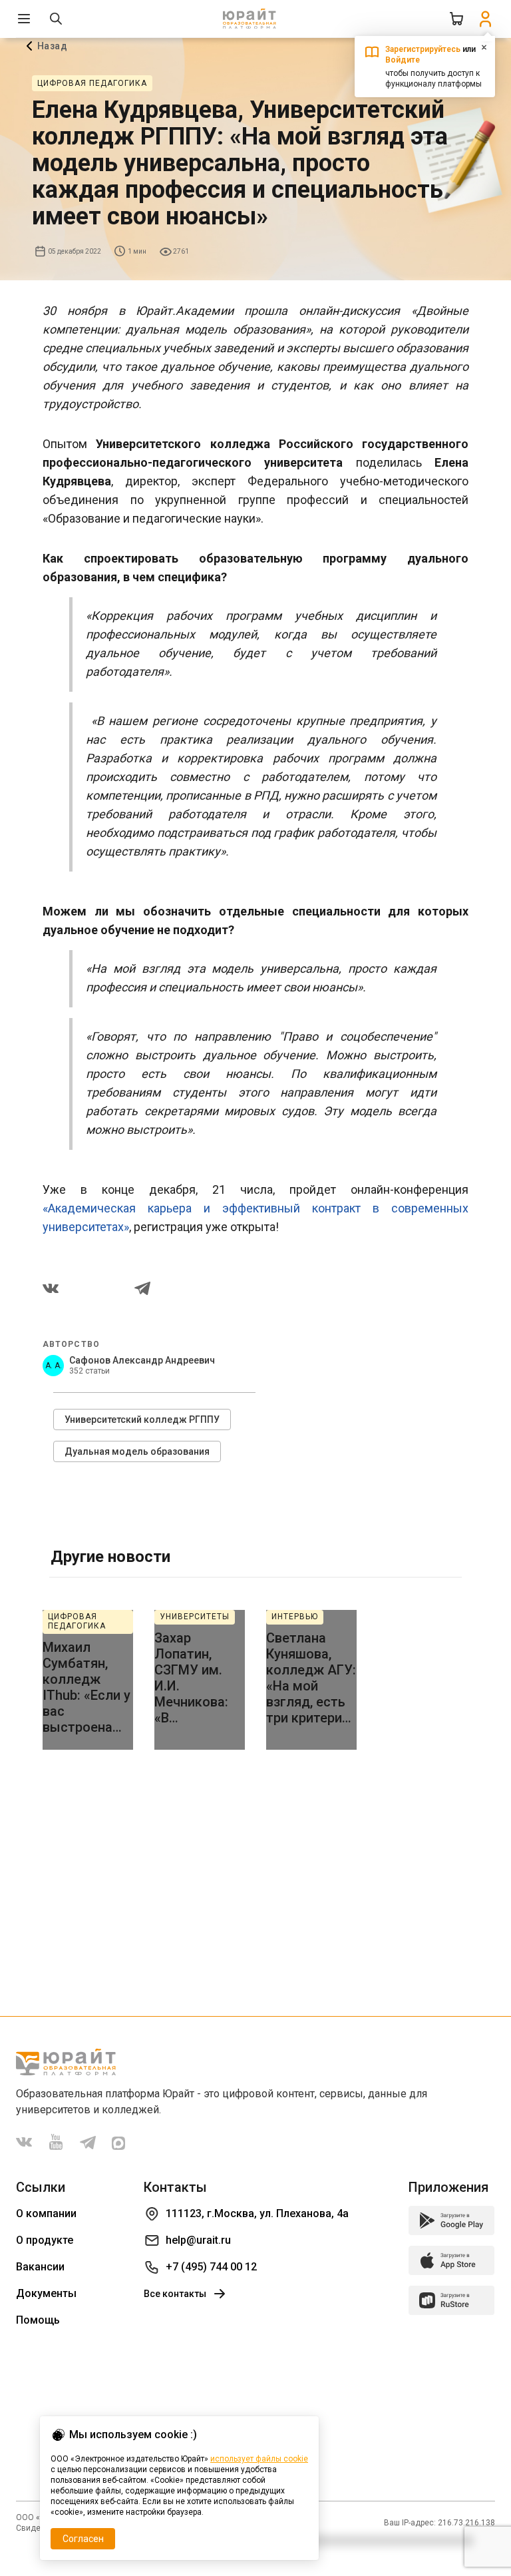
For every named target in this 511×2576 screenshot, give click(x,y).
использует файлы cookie (259, 2459)
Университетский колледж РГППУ (142, 1419)
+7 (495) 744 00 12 (211, 2267)
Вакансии (40, 2267)
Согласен (83, 2539)
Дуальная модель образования (137, 1451)
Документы (46, 2293)
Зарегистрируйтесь (423, 49)
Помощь (38, 2320)
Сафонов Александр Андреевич (142, 1360)
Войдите (403, 60)
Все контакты (175, 2294)
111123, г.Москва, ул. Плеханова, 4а (257, 2213)
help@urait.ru (198, 2240)
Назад (52, 46)
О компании (46, 2213)
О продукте (45, 2240)
